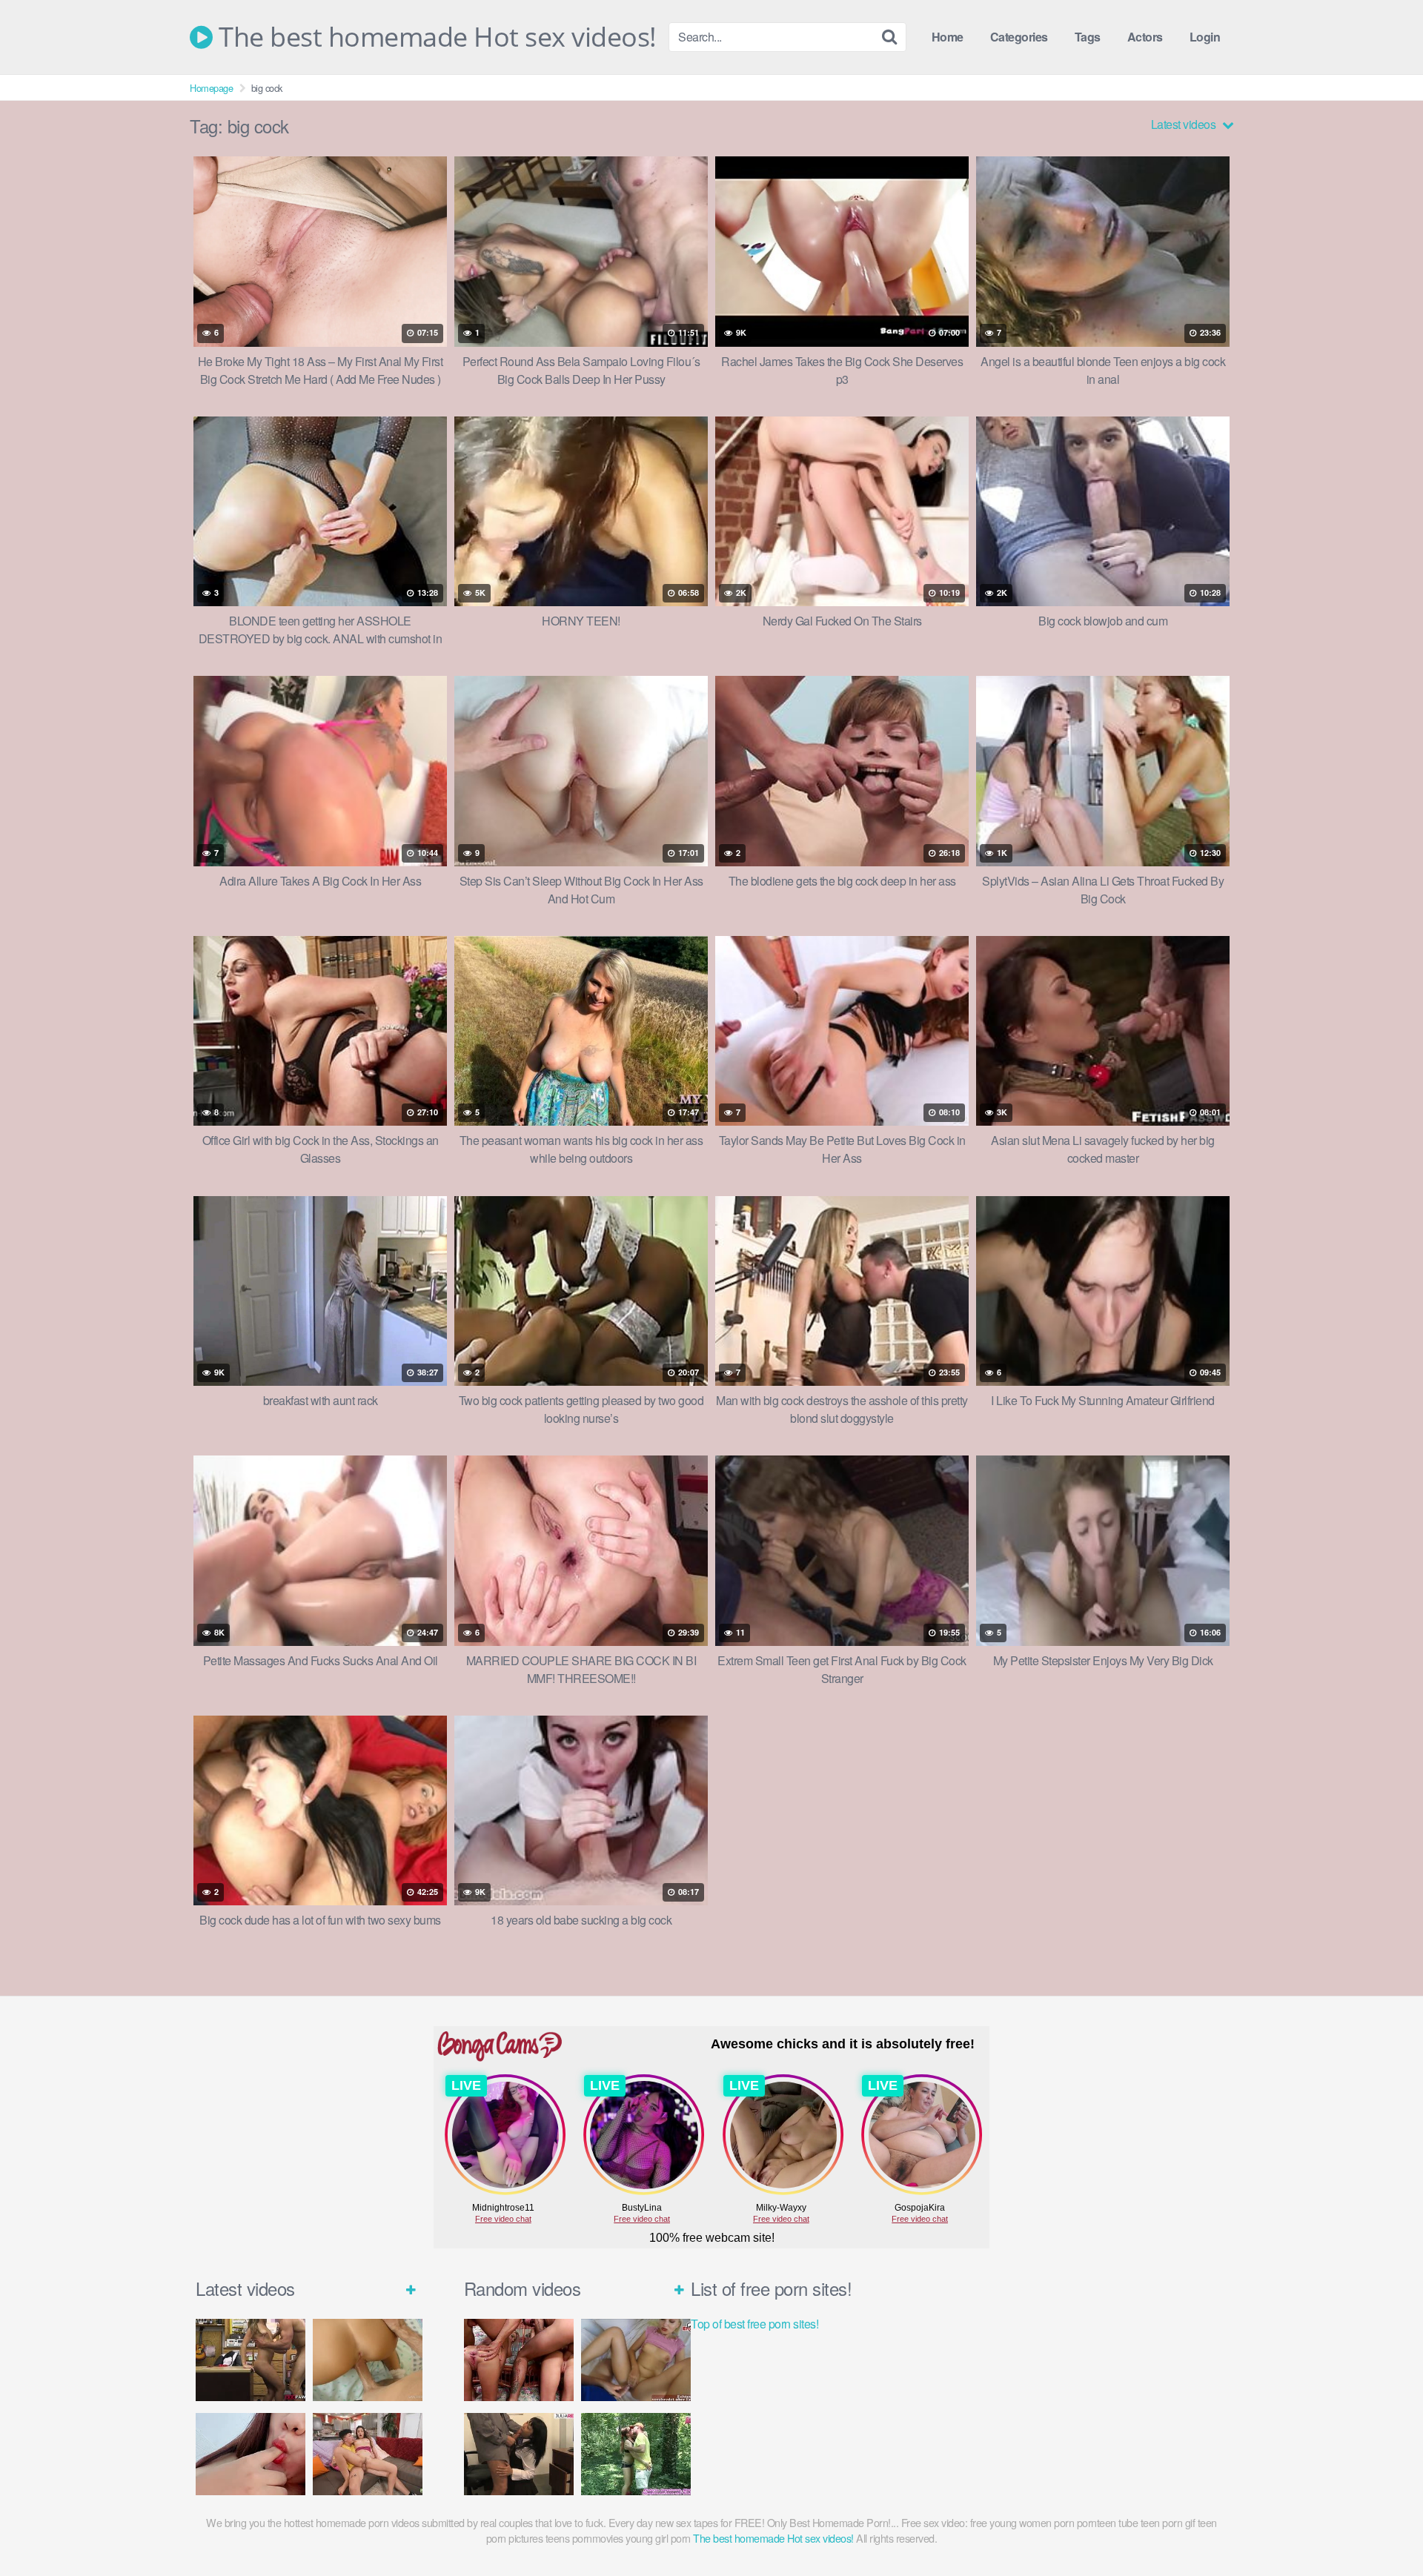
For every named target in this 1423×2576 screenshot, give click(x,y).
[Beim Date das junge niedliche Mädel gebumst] (636, 2360)
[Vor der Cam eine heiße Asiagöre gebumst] (251, 2454)
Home (948, 37)
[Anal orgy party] (519, 2360)
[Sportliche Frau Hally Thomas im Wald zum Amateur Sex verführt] (636, 2454)
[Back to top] (1382, 2529)
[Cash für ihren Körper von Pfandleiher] (251, 2360)
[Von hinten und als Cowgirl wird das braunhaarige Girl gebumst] (368, 2360)
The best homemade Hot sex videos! (435, 37)
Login (1205, 37)
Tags (1088, 37)
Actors (1145, 37)
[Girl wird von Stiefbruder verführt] (368, 2454)
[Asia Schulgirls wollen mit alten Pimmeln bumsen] (519, 2454)
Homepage (211, 88)
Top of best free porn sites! (754, 2324)
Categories (1019, 37)
